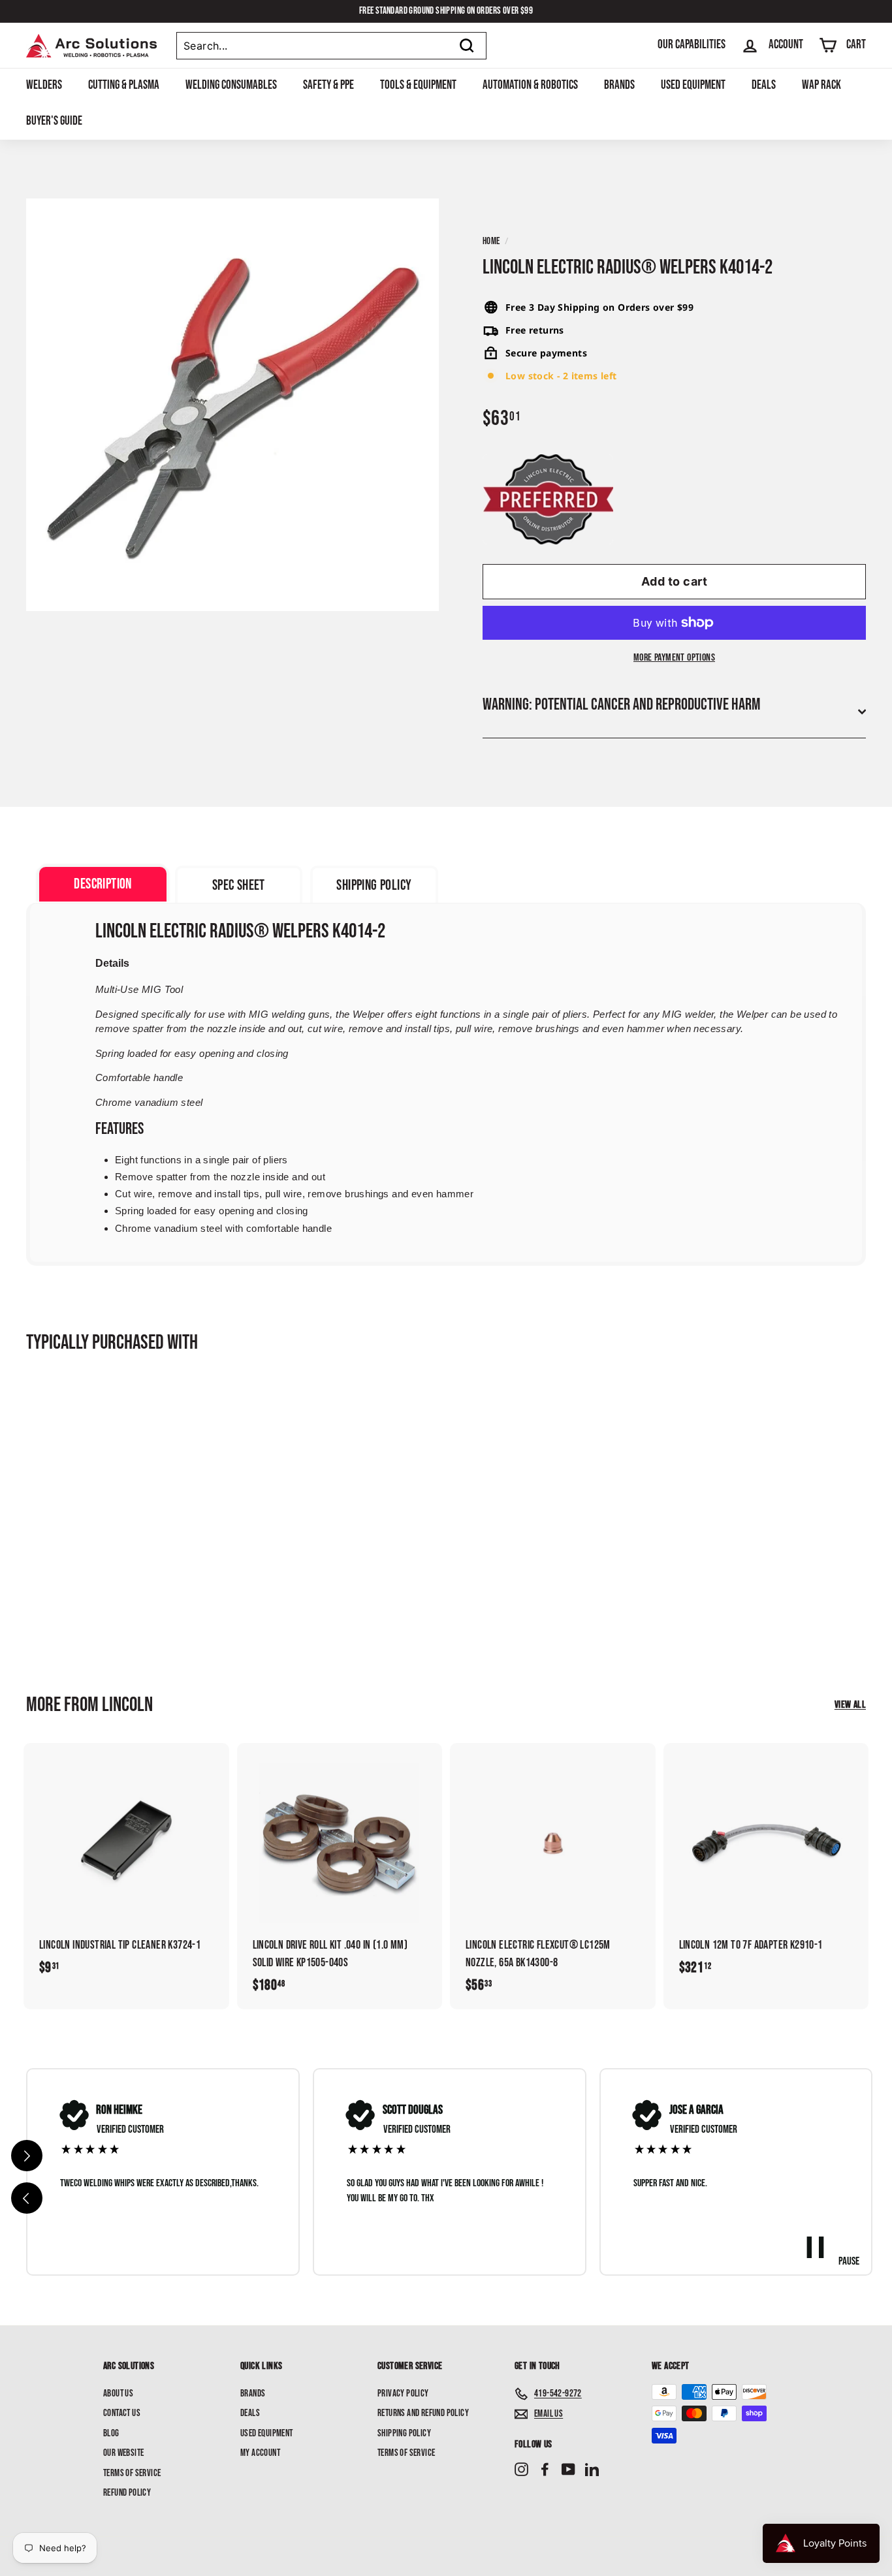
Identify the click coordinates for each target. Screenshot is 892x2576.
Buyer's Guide (54, 121)
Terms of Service (132, 2473)
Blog (111, 2433)
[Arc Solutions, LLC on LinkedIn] (592, 2470)
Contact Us (122, 2413)
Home (491, 241)
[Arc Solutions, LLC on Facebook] (545, 2470)
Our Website (123, 2453)
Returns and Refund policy (423, 2413)
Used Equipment (693, 85)
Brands (619, 85)
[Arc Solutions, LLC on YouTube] (568, 2470)
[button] (27, 2198)
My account (260, 2453)
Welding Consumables (231, 85)
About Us (118, 2394)
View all (850, 1705)
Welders (44, 85)
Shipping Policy (404, 2433)
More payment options (674, 658)
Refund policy (127, 2493)
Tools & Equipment (418, 85)
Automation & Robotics (530, 85)
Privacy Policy (403, 2394)
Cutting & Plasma (124, 85)
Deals (764, 85)
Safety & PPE (328, 85)
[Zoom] (232, 405)
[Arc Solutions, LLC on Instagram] (521, 2470)
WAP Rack (821, 85)
